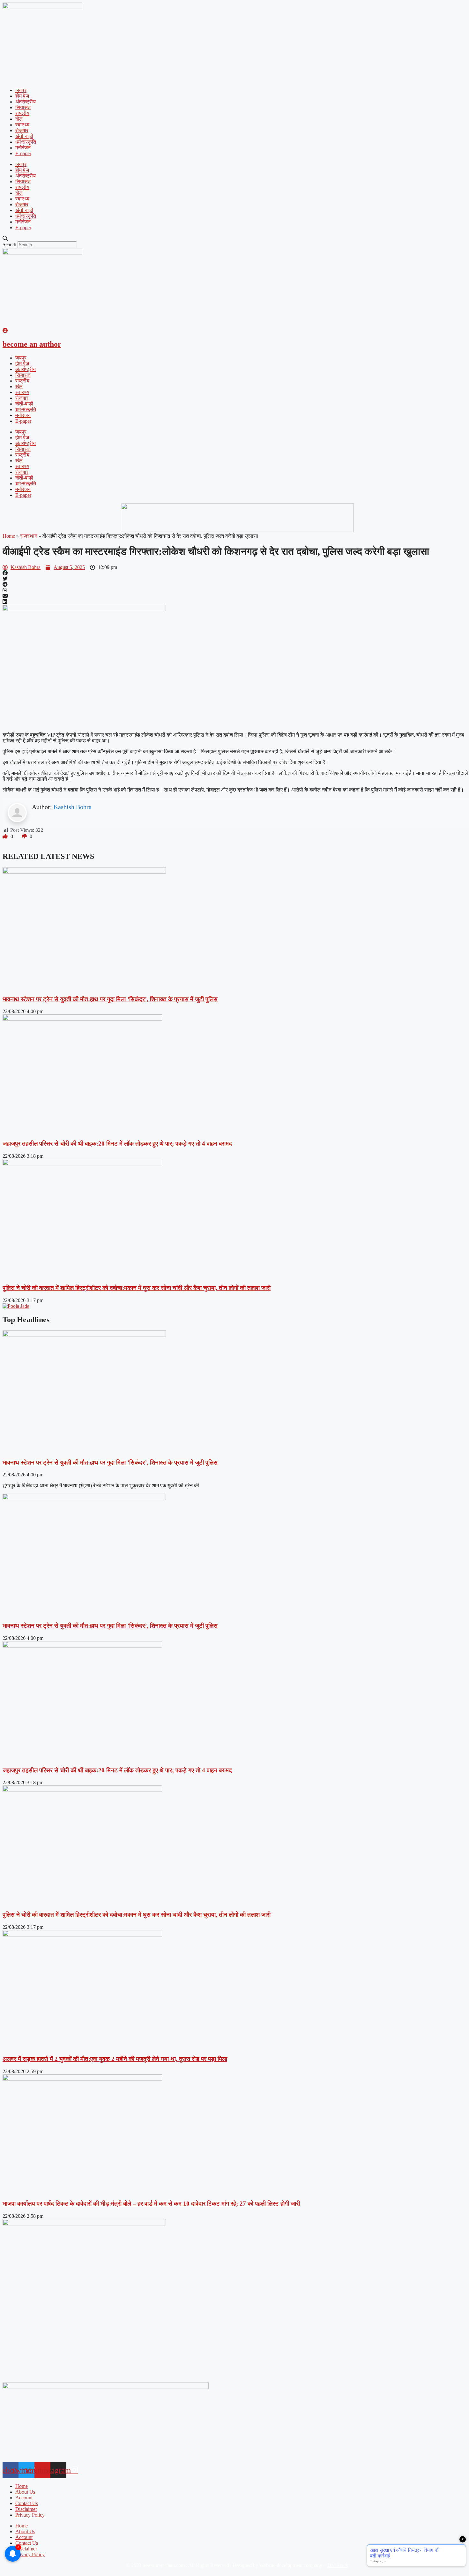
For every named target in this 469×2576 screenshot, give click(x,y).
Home (9, 536)
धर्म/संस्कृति (26, 142)
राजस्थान (29, 536)
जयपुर (21, 90)
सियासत (23, 107)
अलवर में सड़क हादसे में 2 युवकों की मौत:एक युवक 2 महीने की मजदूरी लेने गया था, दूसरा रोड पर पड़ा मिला (115, 2059)
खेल (19, 119)
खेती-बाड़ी (24, 136)
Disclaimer (26, 2509)
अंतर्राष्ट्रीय (26, 102)
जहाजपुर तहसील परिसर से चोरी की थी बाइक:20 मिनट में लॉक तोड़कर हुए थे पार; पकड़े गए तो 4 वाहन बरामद (117, 1144)
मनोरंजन (23, 148)
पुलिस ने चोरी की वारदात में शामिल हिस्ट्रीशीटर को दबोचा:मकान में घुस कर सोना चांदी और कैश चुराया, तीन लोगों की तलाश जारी (137, 1288)
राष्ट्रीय (22, 113)
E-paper (23, 153)
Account (24, 2498)
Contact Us (27, 2503)
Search (9, 244)
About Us (25, 2492)
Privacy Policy (30, 2515)
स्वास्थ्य (22, 125)
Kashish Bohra (73, 807)
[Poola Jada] (16, 1306)
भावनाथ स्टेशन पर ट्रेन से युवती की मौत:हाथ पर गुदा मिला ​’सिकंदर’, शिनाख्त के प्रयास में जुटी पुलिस (110, 999)
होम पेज (22, 96)
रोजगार (22, 130)
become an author (32, 344)
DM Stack (338, 2565)
